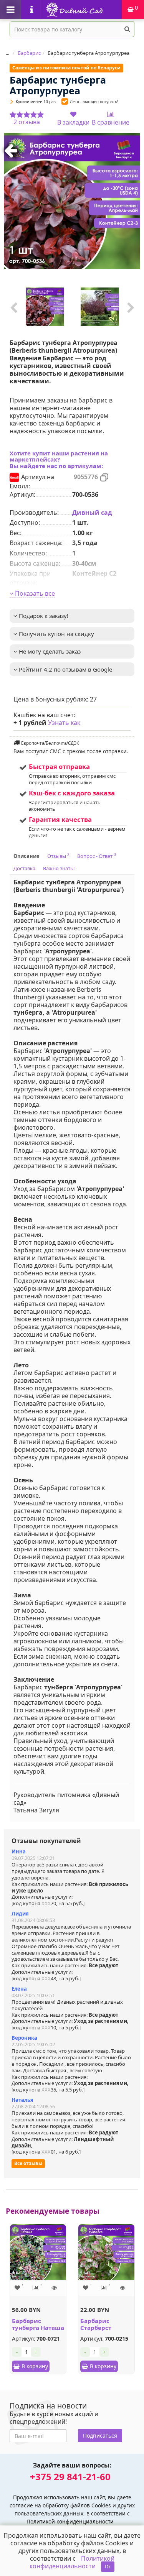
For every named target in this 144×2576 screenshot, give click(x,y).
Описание (26, 856)
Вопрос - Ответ (97, 856)
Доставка (24, 868)
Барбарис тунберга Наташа (38, 2324)
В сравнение (111, 122)
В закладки (73, 122)
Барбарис (29, 53)
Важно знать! (59, 868)
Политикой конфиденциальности (70, 2521)
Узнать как (64, 723)
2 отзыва (27, 122)
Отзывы (58, 856)
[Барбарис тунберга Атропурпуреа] (72, 201)
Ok (108, 2567)
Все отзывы (28, 2163)
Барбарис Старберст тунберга (96, 2328)
